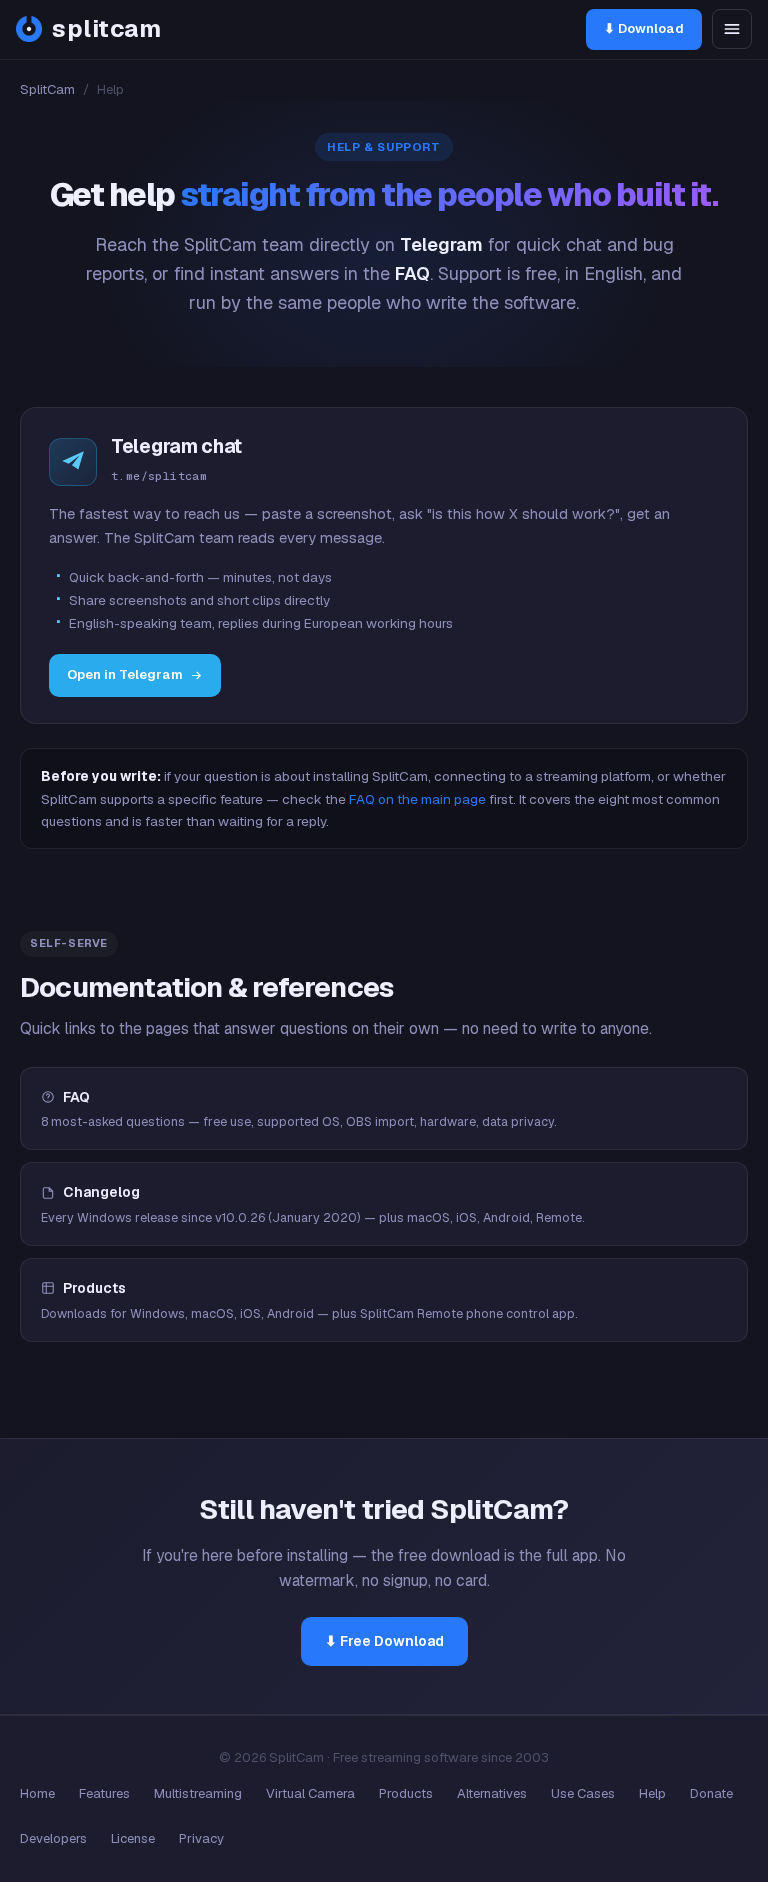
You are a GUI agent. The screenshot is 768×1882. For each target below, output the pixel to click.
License (133, 1838)
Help (652, 1793)
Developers (53, 1838)
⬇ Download (644, 28)
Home (37, 1793)
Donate (711, 1793)
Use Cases (583, 1793)
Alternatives (492, 1793)
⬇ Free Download (384, 1641)
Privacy (201, 1838)
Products (406, 1793)
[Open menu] (732, 29)
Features (104, 1793)
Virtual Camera (310, 1793)
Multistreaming (198, 1793)
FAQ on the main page (417, 799)
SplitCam (47, 89)
